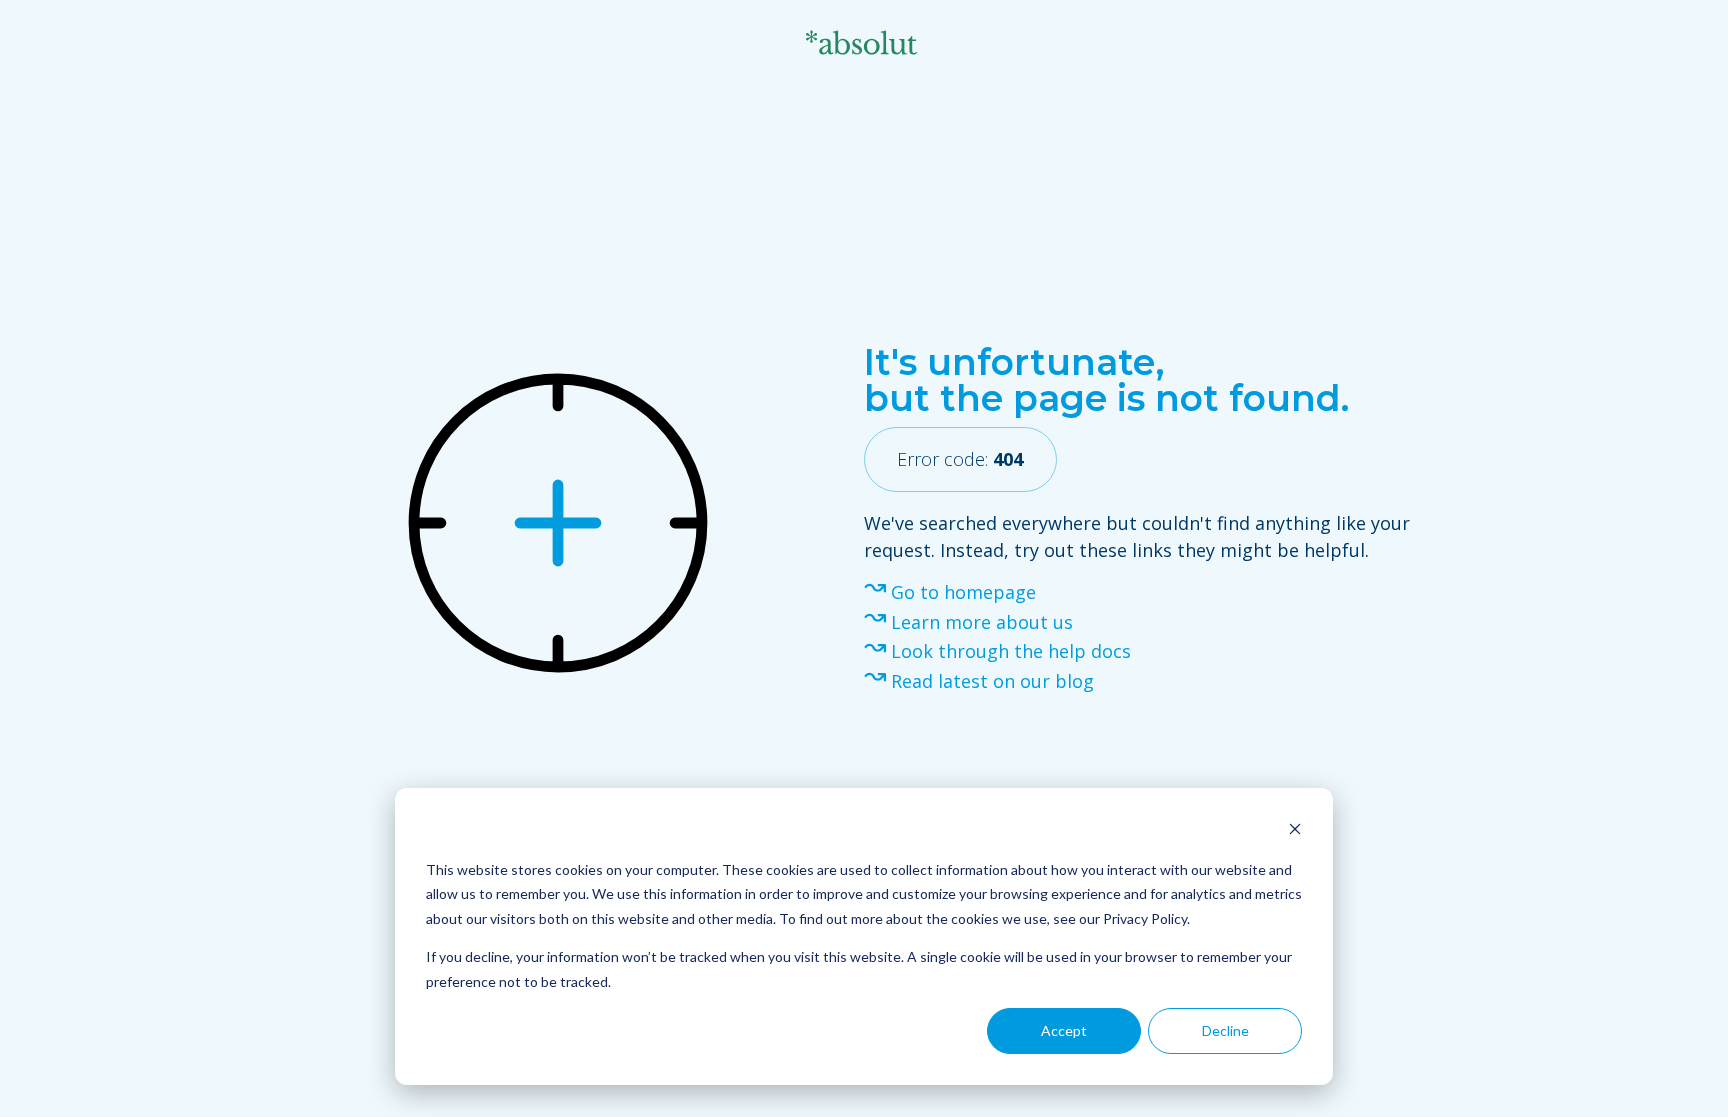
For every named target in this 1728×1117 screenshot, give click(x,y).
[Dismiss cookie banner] (1295, 831)
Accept (1064, 1030)
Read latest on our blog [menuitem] (992, 681)
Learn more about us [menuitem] (982, 622)
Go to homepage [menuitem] (963, 592)
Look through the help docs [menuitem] (1011, 651)
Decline (1225, 1030)
